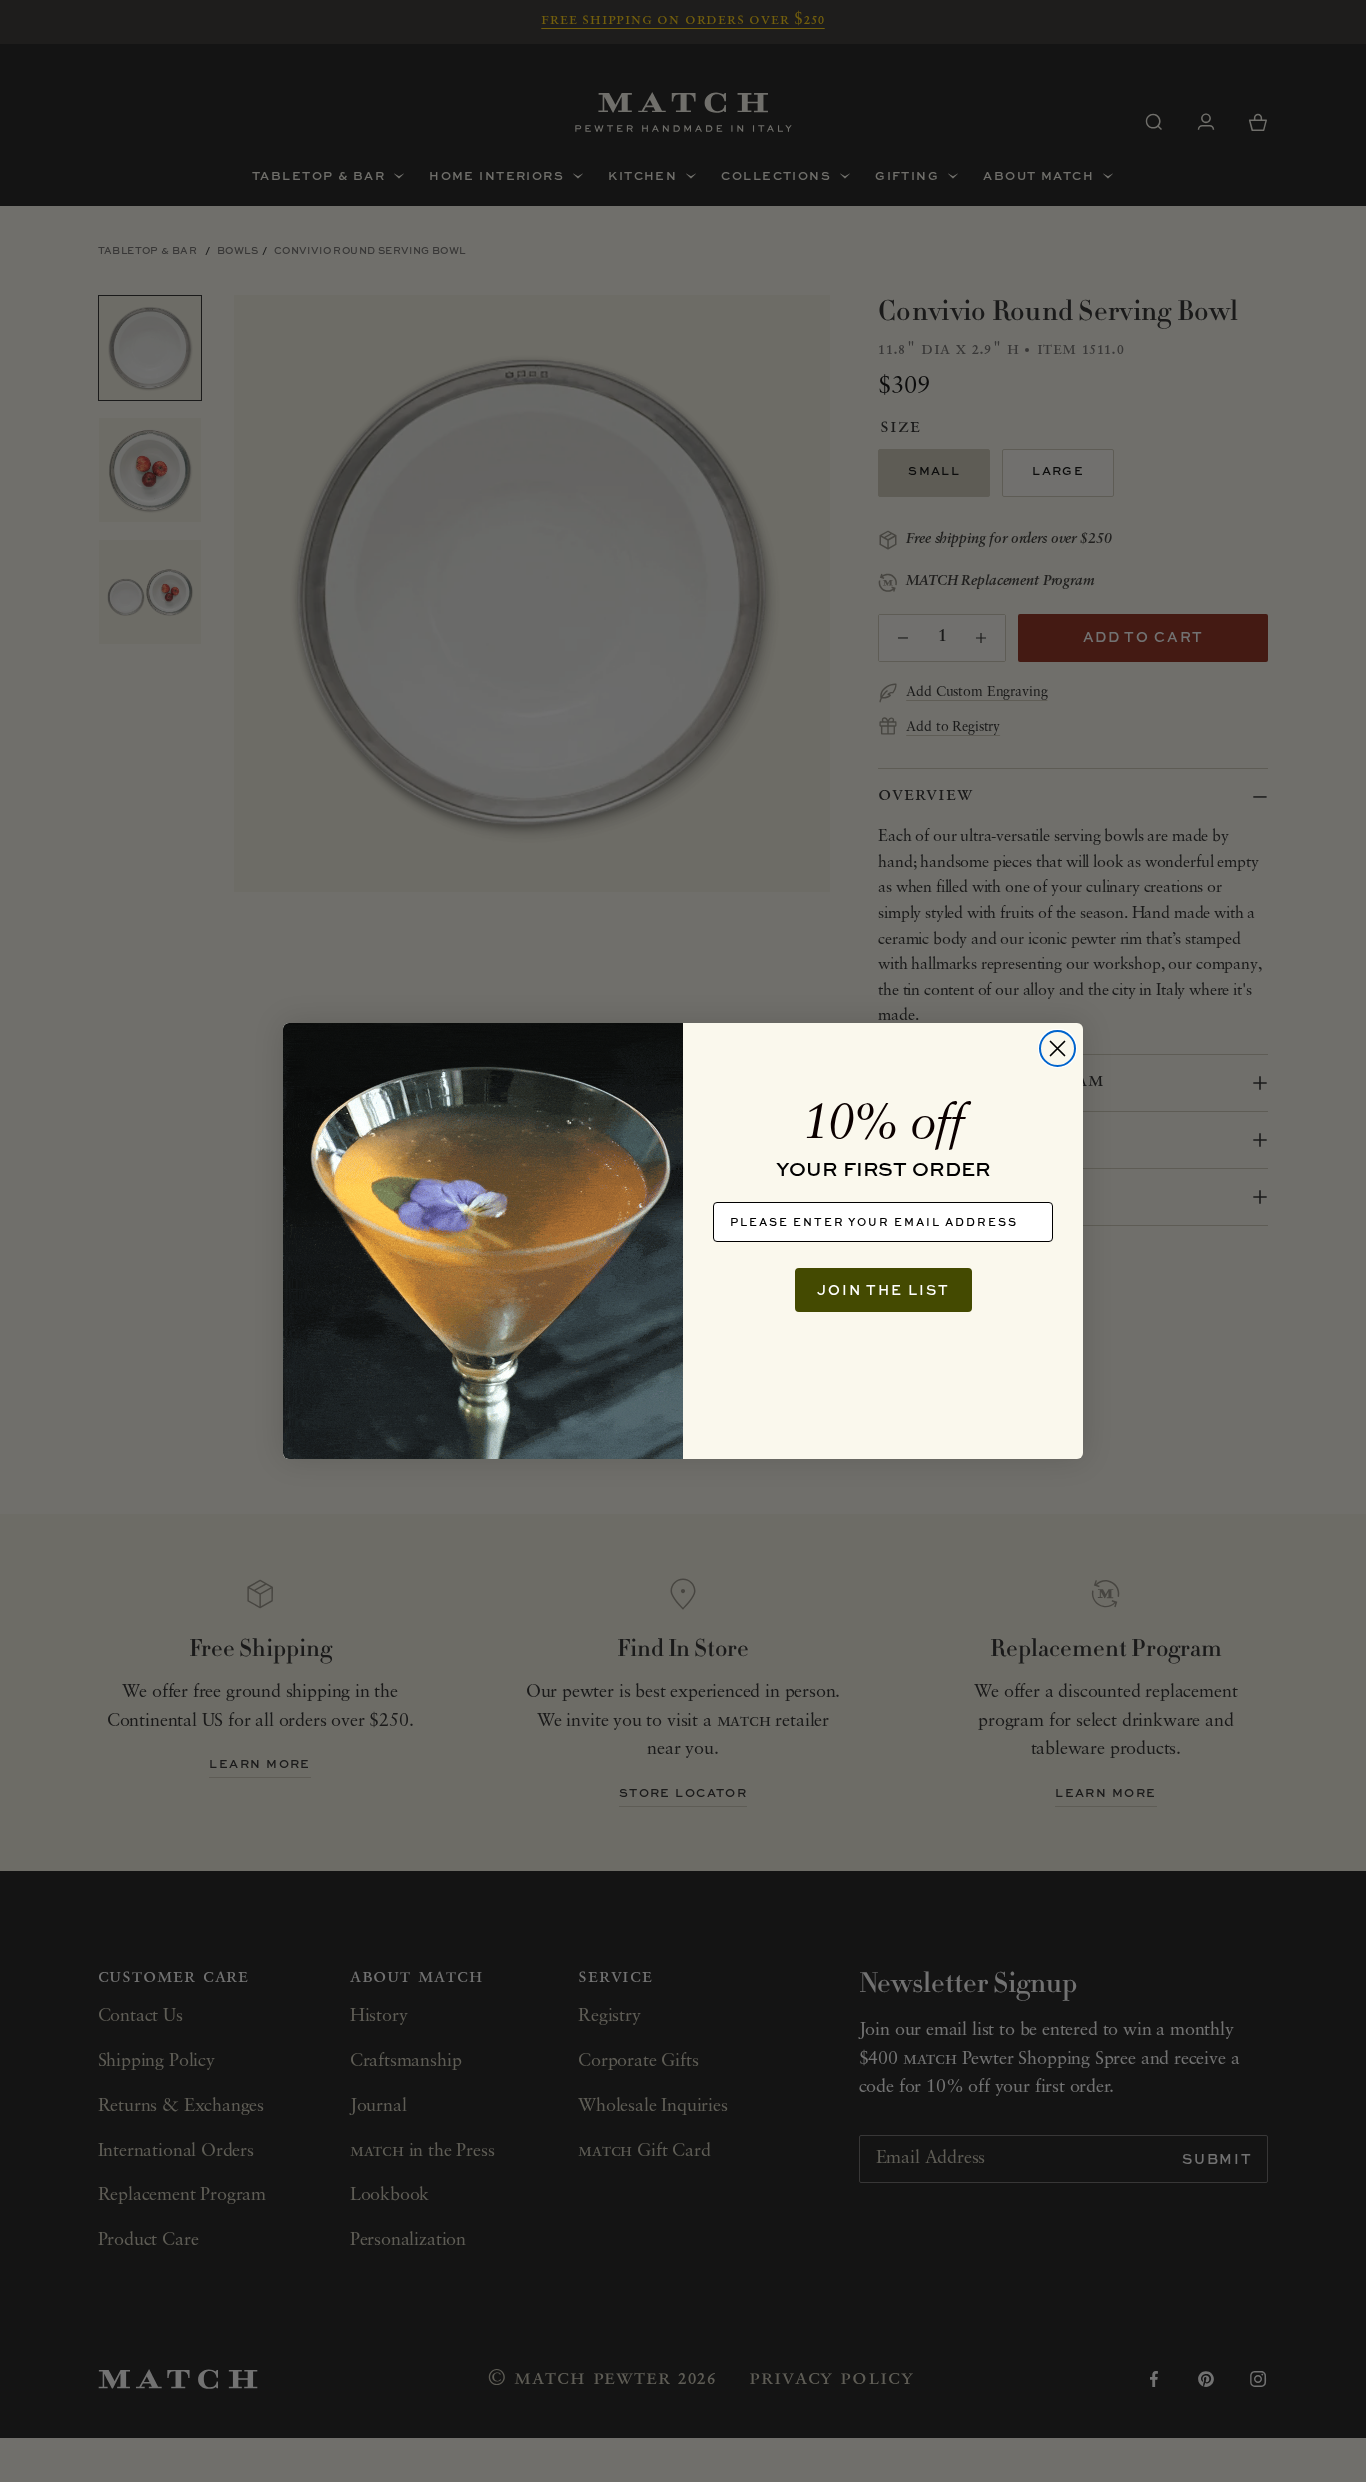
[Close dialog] (1057, 1048)
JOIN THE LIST (883, 1289)
